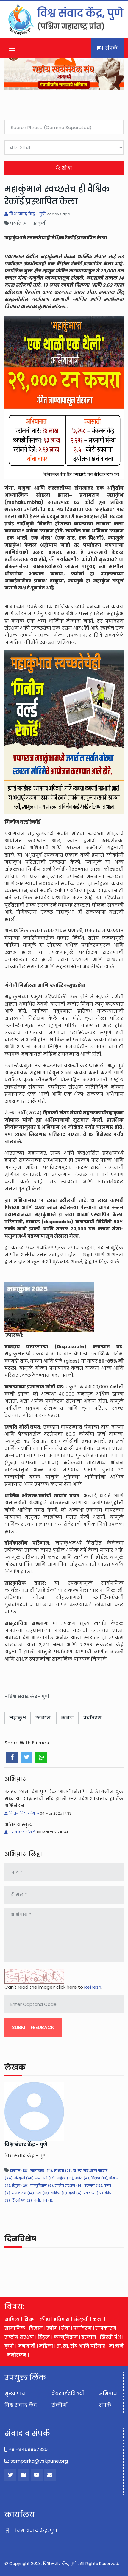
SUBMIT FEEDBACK (33, 2027)
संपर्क (110, 48)
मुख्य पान (15, 2394)
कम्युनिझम (66, 2337)
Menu (13, 48)
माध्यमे (116, 2346)
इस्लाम (89, 2337)
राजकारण (106, 2328)
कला (97, 2319)
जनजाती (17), (45, 2178)
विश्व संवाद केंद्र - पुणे (27, 214)
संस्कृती (81, 2319)
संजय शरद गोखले (22, 1832)
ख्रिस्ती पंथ (110, 2337)
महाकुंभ (18, 1718)
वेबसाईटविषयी (68, 2394)
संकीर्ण (59, 2405)
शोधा (66, 168)
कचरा (67, 1718)
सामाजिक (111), (42, 2171)
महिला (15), (65, 2178)
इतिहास (62, 2319)
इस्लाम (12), (94, 2185)
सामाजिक (15, 2328)
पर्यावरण (92, 1718)
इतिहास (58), (20, 2171)
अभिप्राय (108, 2394)
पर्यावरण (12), (93, 2193)
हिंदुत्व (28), (21, 2185)
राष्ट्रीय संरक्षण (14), (69, 2185)
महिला (46, 2346)
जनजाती (26, 2346)
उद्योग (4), (82, 2178)
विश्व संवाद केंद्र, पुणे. (36, 2531)
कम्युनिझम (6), (42, 2185)
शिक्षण (30, 2319)
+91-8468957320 (28, 2449)
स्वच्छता (43, 1718)
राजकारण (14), (23, 2193)
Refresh (93, 1987)
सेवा (65, 2328)
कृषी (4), (75, 2193)
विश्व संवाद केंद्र (21, 2405)
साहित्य (12, 2319)
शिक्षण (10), (99, 2178)
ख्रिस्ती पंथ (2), (22, 2200)
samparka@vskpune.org (39, 2461)
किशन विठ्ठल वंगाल (24, 1813)
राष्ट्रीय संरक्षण (20, 2337)
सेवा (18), (43, 2193)
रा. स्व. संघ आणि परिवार (81, 2346)
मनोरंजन (17, 2355)
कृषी (9, 2346)
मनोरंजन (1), (43, 2200)
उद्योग (52, 2328)
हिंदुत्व (44, 2337)
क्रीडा (45, 2319)
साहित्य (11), (59, 2193)
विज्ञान (36, 2328)
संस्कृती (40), (24, 2178)
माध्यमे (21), (63, 2171)
